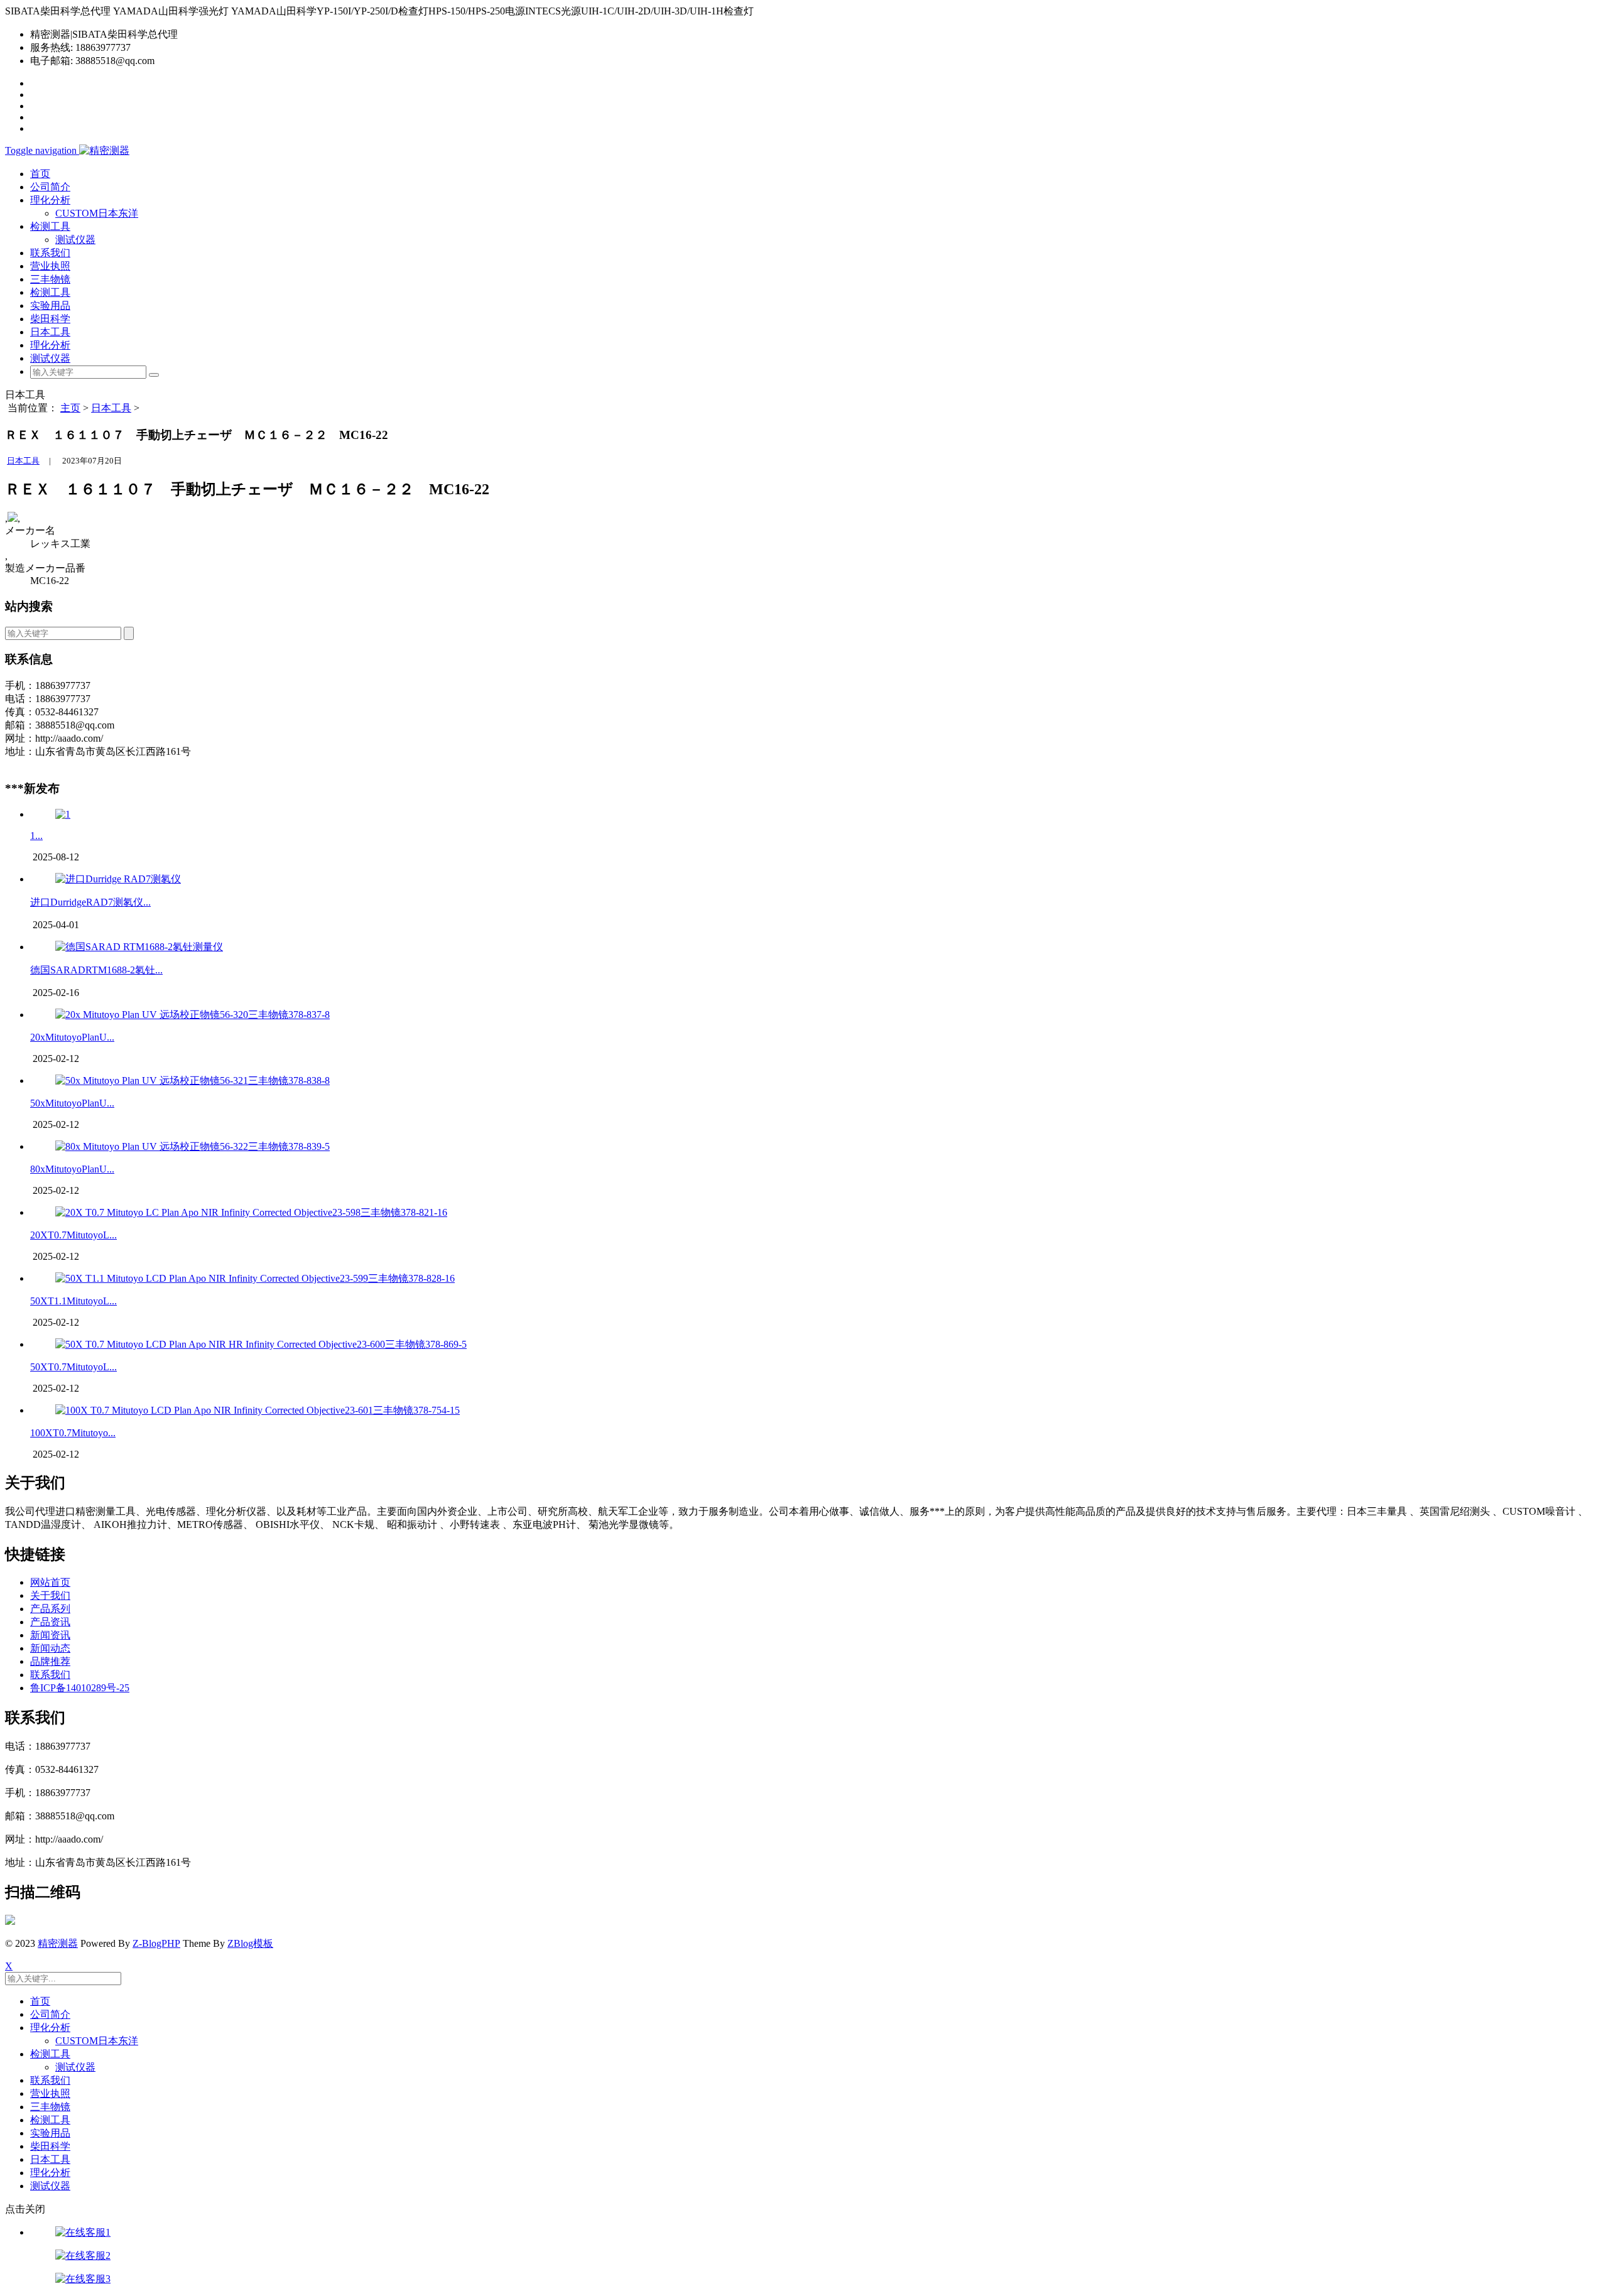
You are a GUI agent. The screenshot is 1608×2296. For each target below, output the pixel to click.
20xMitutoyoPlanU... (72, 1037)
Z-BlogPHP (156, 1943)
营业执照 (50, 266)
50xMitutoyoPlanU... (72, 1103)
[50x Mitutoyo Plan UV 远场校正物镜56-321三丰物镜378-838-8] (193, 1080)
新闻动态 (50, 1648)
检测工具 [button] (50, 226)
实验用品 (50, 306)
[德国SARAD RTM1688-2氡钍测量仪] (139, 947)
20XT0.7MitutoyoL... (73, 1235)
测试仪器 (75, 240)
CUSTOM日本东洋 (97, 213)
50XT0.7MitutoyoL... (73, 1367)
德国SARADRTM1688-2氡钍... (96, 970)
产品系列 (50, 1609)
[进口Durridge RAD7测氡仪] (118, 879)
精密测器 (58, 1943)
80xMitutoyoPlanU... (72, 1169)
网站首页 (50, 1582)
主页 (70, 408)
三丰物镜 (50, 279)
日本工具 (50, 332)
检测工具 (50, 292)
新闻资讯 (50, 1635)
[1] (63, 814)
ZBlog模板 (250, 1943)
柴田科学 (50, 319)
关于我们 (50, 1595)
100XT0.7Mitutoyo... (73, 1433)
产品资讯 (50, 1622)
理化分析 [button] (50, 200)
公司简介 (50, 187)
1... (36, 836)
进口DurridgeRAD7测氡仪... (90, 902)
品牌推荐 (50, 1661)
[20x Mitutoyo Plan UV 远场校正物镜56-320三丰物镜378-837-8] (193, 1015)
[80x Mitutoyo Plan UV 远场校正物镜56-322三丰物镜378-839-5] (193, 1146)
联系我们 (50, 253)
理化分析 (50, 345)
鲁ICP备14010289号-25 (80, 1688)
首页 (40, 174)
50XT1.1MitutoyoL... (73, 1301)
